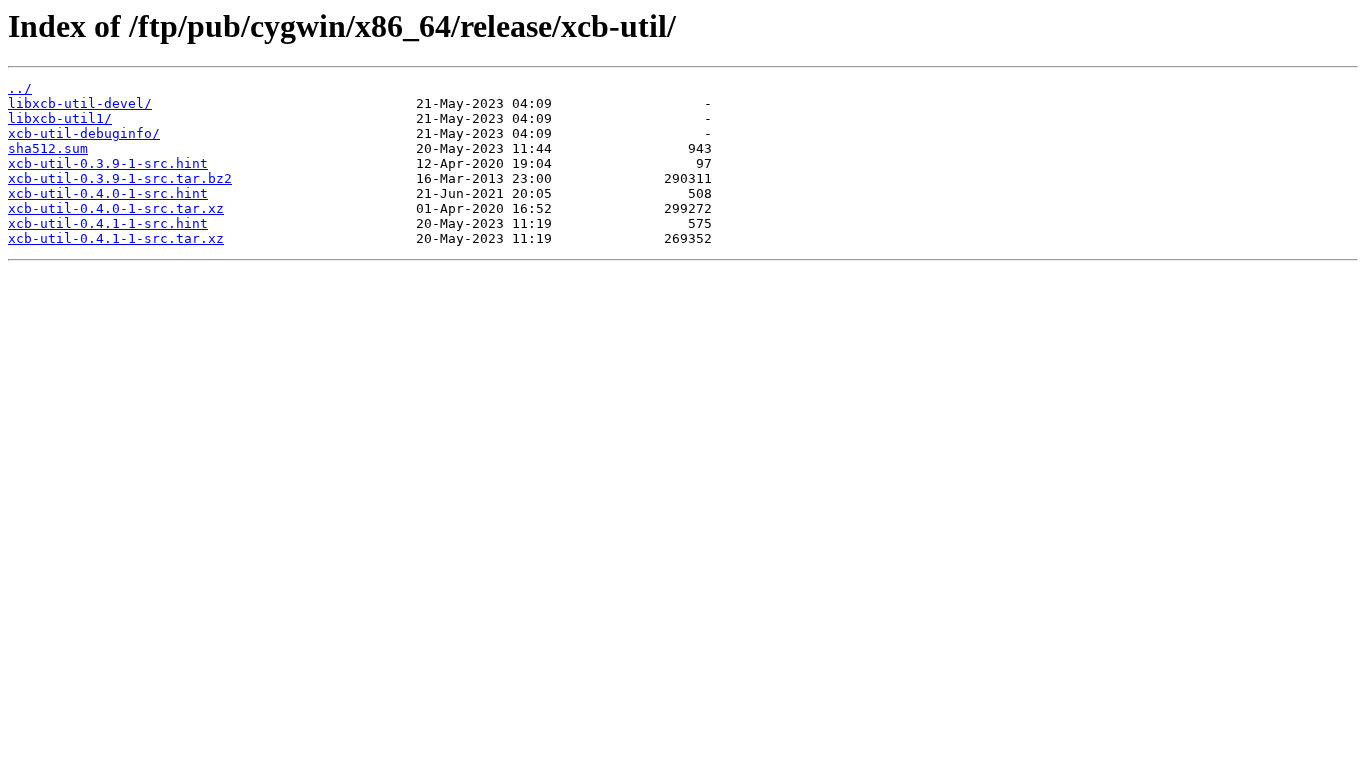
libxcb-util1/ (60, 118)
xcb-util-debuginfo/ (84, 133)
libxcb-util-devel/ (80, 103)
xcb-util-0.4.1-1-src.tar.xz (116, 238)
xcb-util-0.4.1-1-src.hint (108, 223)
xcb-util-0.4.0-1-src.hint (108, 193)
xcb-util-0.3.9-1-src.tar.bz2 (120, 178)
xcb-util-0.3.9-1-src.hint (108, 163)
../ (20, 88)
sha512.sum (48, 148)
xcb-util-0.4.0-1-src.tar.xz (116, 208)
